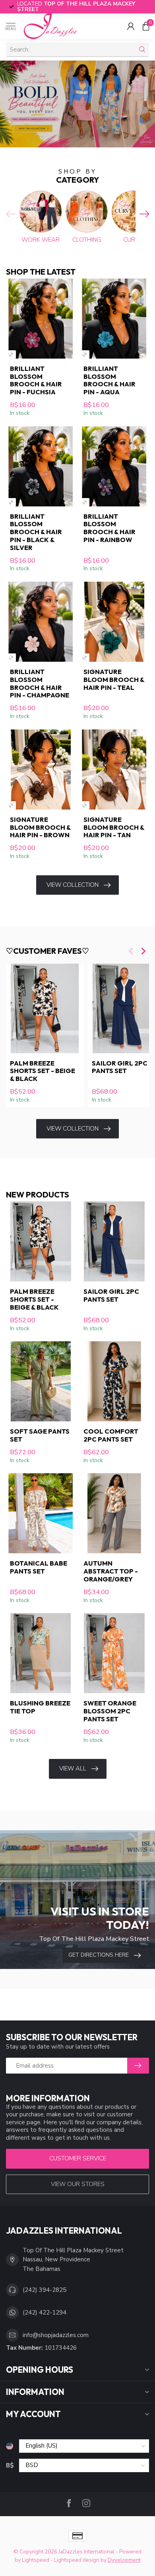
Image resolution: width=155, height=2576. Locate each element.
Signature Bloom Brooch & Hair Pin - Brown (40, 827)
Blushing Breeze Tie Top (40, 1707)
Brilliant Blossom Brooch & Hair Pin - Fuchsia (36, 380)
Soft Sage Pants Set (40, 1435)
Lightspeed (36, 2560)
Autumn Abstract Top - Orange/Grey (111, 1571)
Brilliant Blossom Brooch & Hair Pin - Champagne (40, 683)
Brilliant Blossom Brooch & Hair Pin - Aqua (109, 380)
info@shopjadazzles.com (56, 2335)
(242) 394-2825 (45, 2290)
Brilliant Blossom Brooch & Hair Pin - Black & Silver (36, 532)
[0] (146, 26)
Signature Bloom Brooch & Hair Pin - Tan (114, 827)
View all (73, 1768)
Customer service (78, 2158)
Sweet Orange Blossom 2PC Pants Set (110, 1711)
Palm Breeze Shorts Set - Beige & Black (43, 1071)
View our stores (78, 2184)
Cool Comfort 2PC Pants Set (111, 1435)
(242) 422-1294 (45, 2312)
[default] (11, 354)
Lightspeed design (77, 2560)
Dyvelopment (124, 2560)
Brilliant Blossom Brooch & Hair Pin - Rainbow (109, 528)
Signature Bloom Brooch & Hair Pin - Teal (114, 679)
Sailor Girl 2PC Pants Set (111, 1295)
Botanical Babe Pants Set (39, 1567)
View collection (73, 885)
